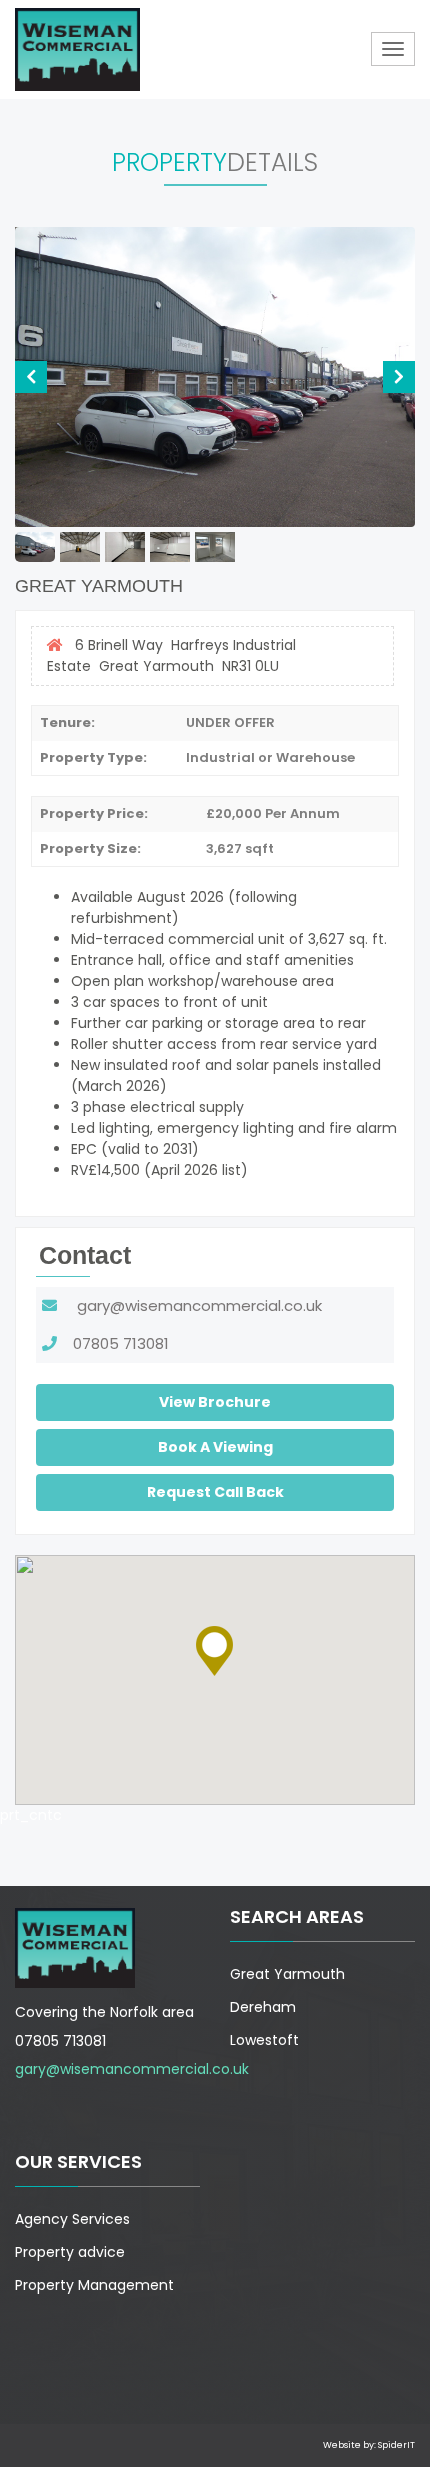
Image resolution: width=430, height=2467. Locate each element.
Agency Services (72, 2219)
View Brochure (215, 1402)
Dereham (263, 2007)
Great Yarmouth (287, 1974)
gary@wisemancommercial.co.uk (189, 1305)
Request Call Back (215, 1492)
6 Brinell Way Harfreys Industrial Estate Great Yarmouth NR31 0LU (171, 655)
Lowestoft (264, 2040)
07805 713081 (113, 1343)
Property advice (70, 2252)
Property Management (94, 2285)
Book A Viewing (215, 1447)
